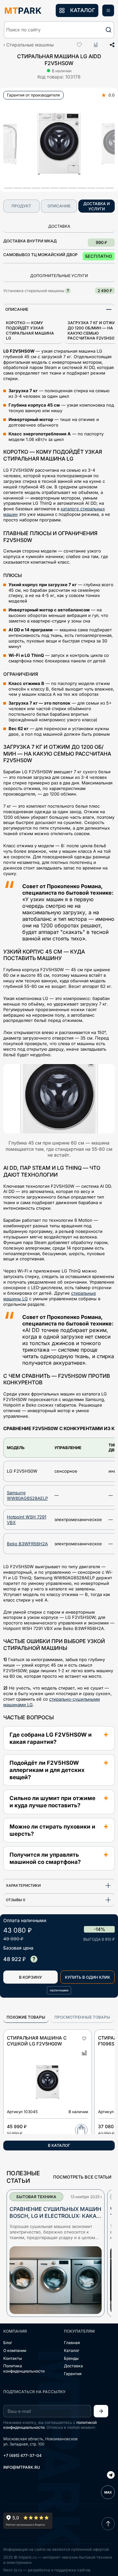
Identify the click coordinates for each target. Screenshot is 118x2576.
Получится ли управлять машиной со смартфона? (45, 1858)
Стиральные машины (30, 45)
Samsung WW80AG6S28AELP (27, 1495)
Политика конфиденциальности (24, 2368)
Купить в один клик (88, 1977)
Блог (8, 2343)
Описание (59, 206)
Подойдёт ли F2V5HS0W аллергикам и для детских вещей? (47, 1770)
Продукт (21, 206)
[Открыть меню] (108, 10)
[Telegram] (111, 2476)
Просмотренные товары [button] (82, 2017)
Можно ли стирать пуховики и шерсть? (52, 1830)
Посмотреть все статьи (82, 2177)
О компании (15, 2350)
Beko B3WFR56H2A (27, 1544)
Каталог (72, 2350)
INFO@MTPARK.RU (22, 2467)
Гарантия (73, 2374)
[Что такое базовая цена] (34, 1959)
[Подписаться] (101, 2411)
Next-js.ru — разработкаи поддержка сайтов (47, 2570)
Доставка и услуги (97, 206)
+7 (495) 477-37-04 (22, 2455)
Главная (72, 2343)
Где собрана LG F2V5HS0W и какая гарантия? (51, 1738)
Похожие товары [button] (26, 2017)
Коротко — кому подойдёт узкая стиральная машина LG (30, 330)
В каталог (59, 2145)
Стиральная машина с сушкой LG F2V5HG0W (37, 2041)
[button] (59, 30)
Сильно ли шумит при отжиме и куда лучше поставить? (52, 1802)
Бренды (71, 2358)
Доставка (73, 2366)
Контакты (13, 2358)
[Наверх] (108, 2524)
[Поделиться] (110, 45)
